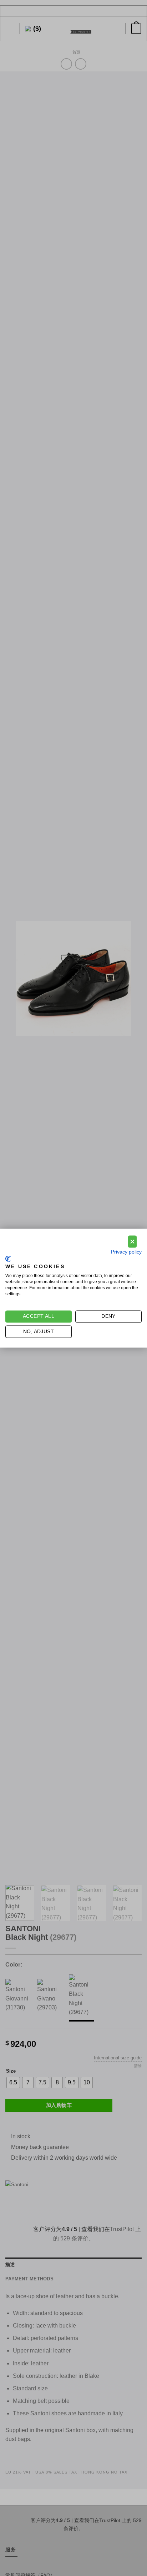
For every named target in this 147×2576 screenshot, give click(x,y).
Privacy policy (126, 1252)
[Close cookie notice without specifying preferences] (132, 1242)
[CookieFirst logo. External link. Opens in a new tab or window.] (8, 1259)
